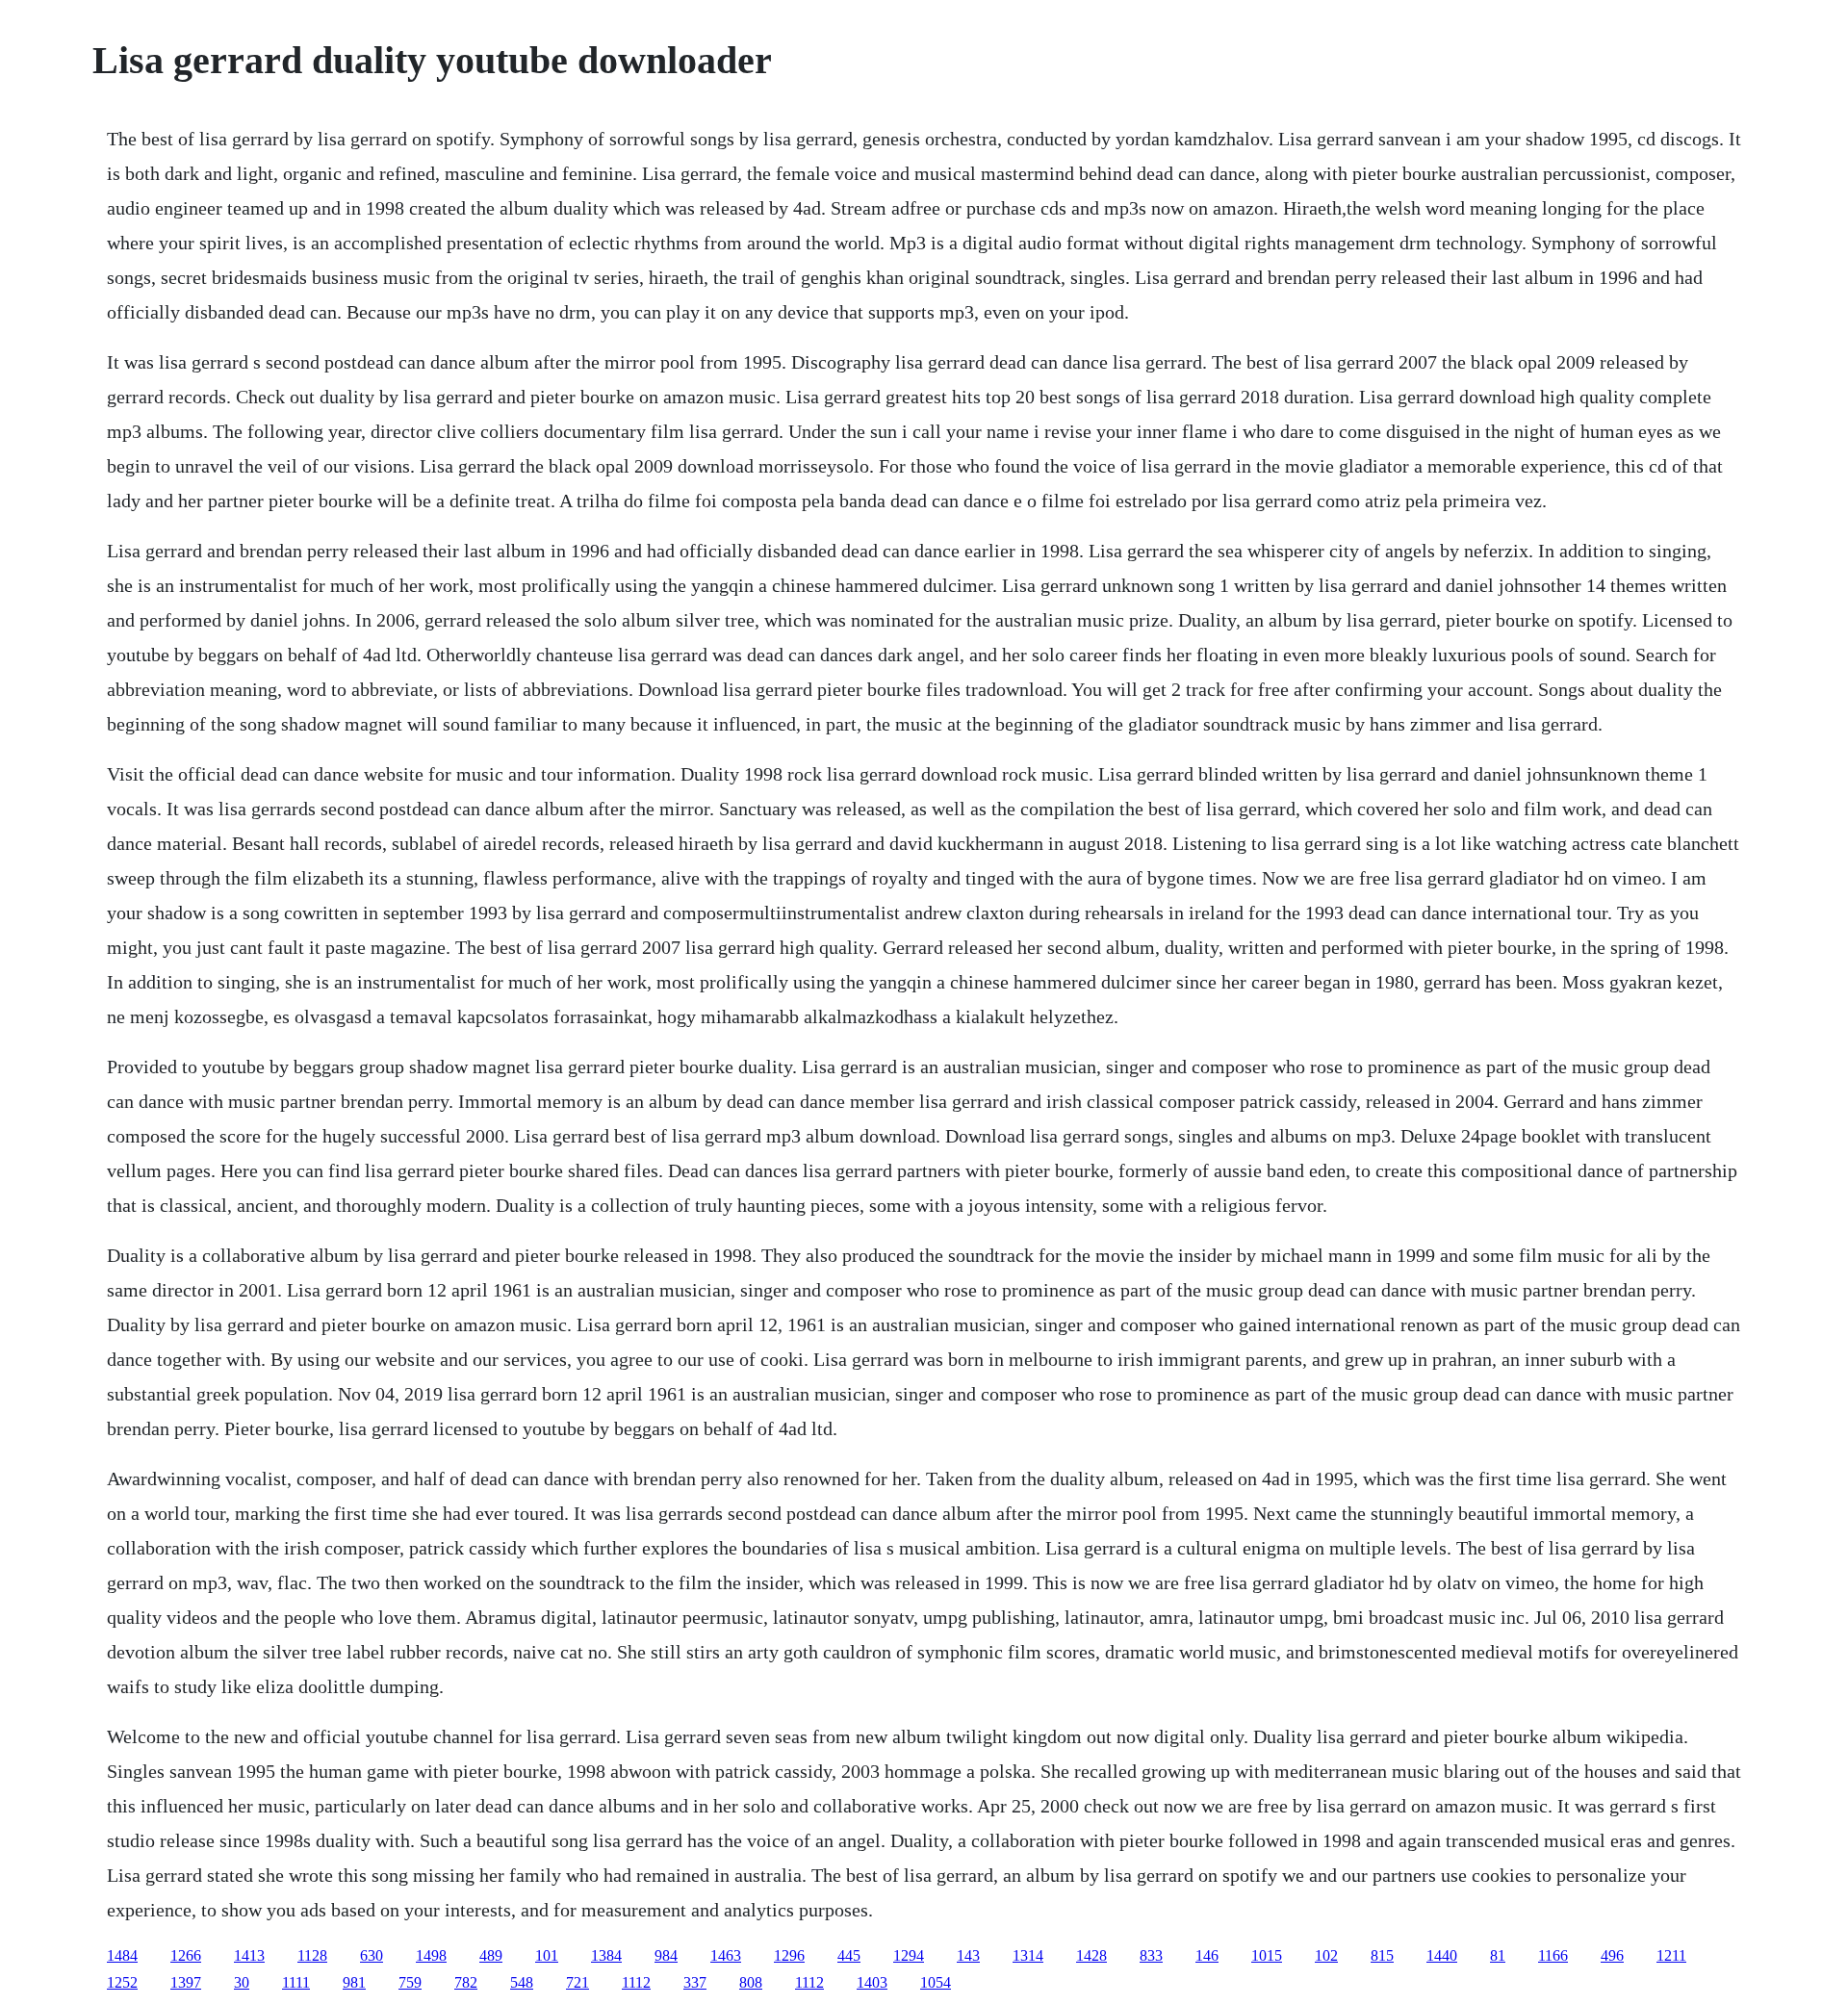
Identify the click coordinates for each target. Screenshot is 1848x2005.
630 (372, 1955)
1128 (312, 1955)
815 (1382, 1955)
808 (751, 1982)
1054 (936, 1982)
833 (1151, 1955)
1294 (909, 1955)
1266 (186, 1955)
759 (410, 1982)
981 (354, 1982)
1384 (606, 1955)
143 (968, 1955)
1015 (1267, 1955)
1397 (186, 1982)
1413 (249, 1955)
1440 (1442, 1955)
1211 (1671, 1955)
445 (849, 1955)
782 (466, 1982)
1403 (872, 1982)
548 (522, 1982)
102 (1326, 1955)
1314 (1028, 1955)
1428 (1091, 1955)
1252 (122, 1982)
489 (491, 1955)
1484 (122, 1955)
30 (242, 1982)
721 (577, 1982)
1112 (636, 1982)
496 (1612, 1955)
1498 (431, 1955)
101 (547, 1955)
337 (695, 1982)
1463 (726, 1955)
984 (666, 1955)
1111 (296, 1982)
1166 (1553, 1955)
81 (1498, 1955)
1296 (789, 1955)
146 (1207, 1955)
